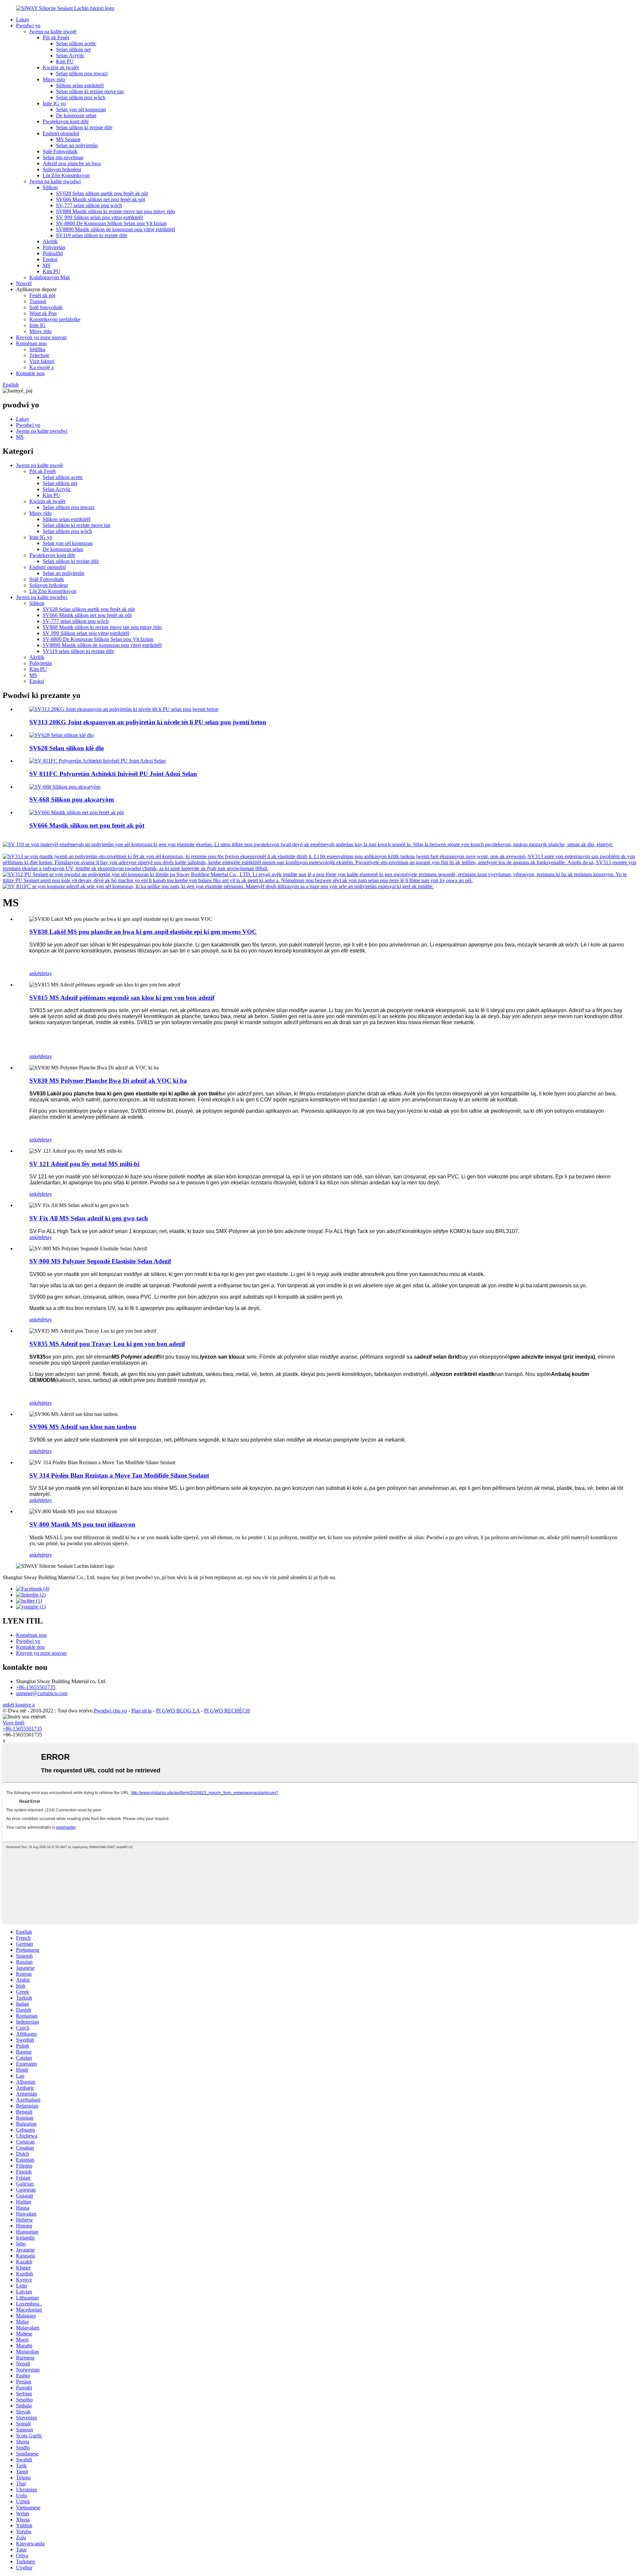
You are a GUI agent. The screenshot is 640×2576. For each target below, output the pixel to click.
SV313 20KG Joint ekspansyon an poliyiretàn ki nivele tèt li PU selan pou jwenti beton (148, 722)
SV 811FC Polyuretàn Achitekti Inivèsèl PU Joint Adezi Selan (113, 774)
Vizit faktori (42, 361)
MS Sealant (68, 139)
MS (46, 265)
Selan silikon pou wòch (81, 97)
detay (46, 973)
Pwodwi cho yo (110, 1711)
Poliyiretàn (54, 247)
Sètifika (37, 349)
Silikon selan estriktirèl (80, 85)
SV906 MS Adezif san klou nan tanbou (83, 1427)
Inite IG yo (54, 103)
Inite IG (37, 325)
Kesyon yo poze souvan (41, 337)
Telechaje (39, 355)
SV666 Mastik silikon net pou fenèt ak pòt (100, 199)
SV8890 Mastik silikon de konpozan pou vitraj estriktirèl (115, 229)
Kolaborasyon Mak (50, 277)
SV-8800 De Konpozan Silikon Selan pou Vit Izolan (111, 223)
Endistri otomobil (61, 133)
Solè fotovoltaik (46, 307)
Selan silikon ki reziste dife (84, 127)
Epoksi (50, 259)
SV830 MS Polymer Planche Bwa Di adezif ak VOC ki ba (108, 1081)
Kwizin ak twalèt (61, 67)
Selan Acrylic (70, 55)
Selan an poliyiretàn (77, 145)
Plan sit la (141, 1711)
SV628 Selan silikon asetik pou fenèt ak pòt (102, 193)
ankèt (35, 973)
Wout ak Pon (43, 313)
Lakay (23, 19)
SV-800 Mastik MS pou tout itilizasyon (82, 1524)
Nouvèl (24, 283)
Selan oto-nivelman (63, 157)
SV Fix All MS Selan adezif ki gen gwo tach (89, 1218)
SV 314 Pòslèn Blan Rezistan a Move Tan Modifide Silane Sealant (119, 1475)
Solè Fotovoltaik (60, 151)
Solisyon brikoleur (62, 169)
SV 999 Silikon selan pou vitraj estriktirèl (99, 217)
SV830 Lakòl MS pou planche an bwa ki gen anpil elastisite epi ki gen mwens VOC (143, 932)
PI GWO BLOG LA (178, 1711)
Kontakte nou (30, 373)
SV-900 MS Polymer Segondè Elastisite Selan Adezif (100, 1261)
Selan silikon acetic (76, 43)
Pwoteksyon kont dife (66, 121)
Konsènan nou (31, 343)
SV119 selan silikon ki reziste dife (92, 235)
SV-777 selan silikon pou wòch (89, 205)
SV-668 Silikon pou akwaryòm (72, 799)
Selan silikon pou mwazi (82, 73)
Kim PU (65, 61)
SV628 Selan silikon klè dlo (67, 748)
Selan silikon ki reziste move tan (90, 91)
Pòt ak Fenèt (56, 37)
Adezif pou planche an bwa (72, 163)
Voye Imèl (13, 1723)
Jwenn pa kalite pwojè (53, 31)
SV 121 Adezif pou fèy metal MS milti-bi (84, 1164)
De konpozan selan (76, 115)
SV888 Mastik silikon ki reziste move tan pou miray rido (115, 211)
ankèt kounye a (19, 1705)
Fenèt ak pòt (42, 295)
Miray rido (54, 79)
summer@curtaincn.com (42, 1693)
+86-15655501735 (36, 1687)
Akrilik (50, 241)
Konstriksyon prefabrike (55, 319)
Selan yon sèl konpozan (81, 109)
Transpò (38, 301)
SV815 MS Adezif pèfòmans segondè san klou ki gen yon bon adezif (122, 998)
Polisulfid (53, 253)
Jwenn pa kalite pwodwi (55, 181)
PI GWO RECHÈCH (227, 1711)
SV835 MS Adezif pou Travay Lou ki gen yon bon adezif (107, 1344)
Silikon (50, 187)
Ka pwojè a (41, 367)
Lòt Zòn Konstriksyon (66, 175)
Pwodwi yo (28, 25)
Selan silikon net (73, 49)
